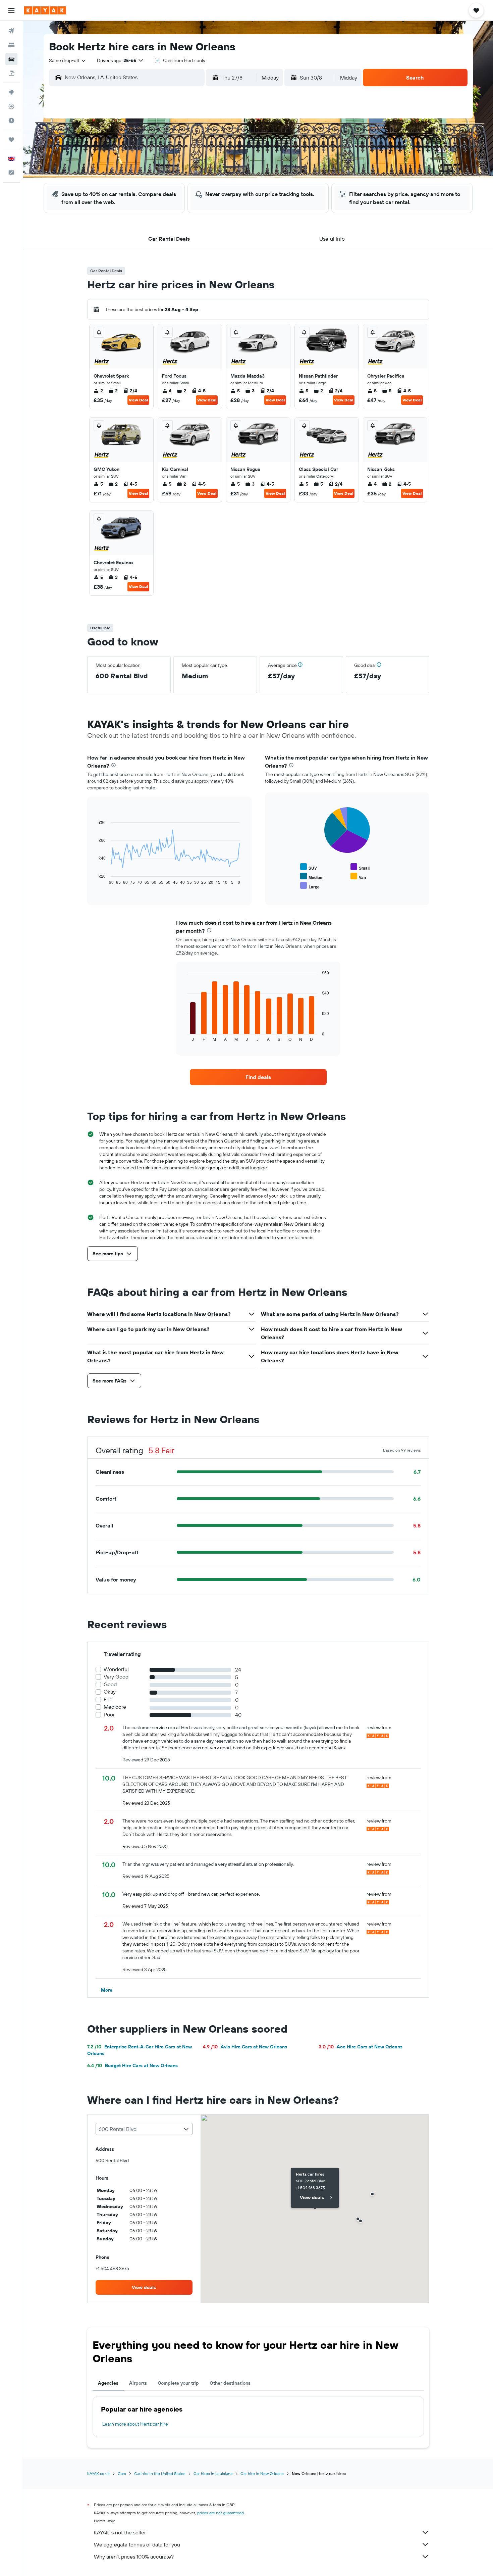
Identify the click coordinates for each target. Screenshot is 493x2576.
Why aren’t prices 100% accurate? (134, 2557)
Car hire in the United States (160, 2473)
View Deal (138, 400)
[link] (258, 1077)
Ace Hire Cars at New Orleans (361, 2047)
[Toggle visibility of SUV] (309, 867)
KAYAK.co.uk (98, 2473)
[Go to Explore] (11, 92)
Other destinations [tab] (230, 2383)
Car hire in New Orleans (262, 2473)
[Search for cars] (11, 59)
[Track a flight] (11, 106)
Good (110, 1684)
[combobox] (68, 60)
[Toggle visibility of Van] (358, 877)
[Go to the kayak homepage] (45, 10)
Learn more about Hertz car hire (135, 2424)
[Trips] (11, 140)
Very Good (116, 1677)
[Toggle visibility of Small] (360, 867)
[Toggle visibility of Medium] (312, 877)
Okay (110, 1692)
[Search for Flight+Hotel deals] (11, 73)
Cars (122, 2473)
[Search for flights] (11, 31)
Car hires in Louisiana (213, 2473)
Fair (108, 1699)
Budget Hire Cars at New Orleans (132, 2065)
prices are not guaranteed (221, 2513)
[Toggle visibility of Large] (310, 886)
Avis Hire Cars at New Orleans (245, 2047)
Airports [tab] (138, 2383)
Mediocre (115, 1707)
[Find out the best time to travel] (11, 120)
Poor (109, 1715)
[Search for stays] (11, 45)
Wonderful (116, 1669)
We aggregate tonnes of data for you (137, 2544)
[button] (11, 10)
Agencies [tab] (108, 2383)
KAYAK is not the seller (120, 2532)
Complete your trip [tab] (178, 2383)
